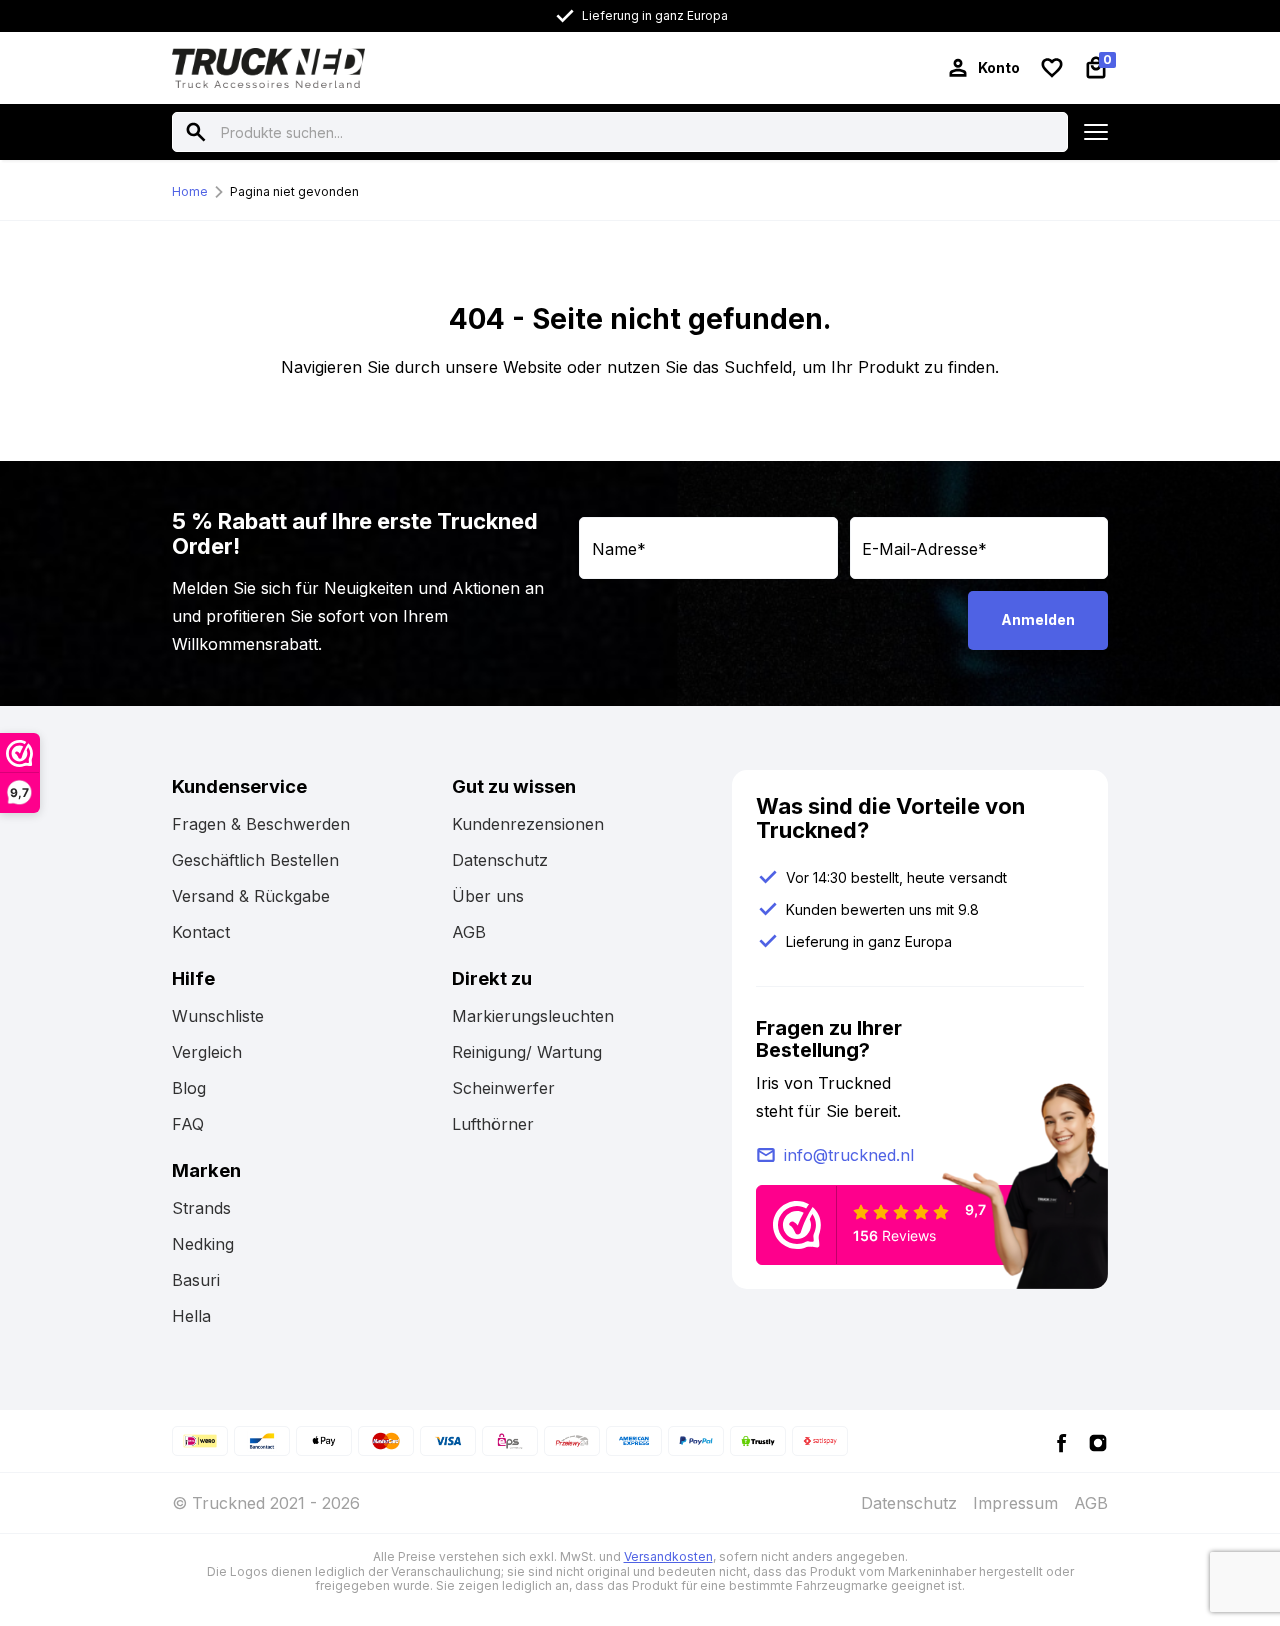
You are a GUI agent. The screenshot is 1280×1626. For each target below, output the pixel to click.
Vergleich (207, 1052)
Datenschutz (500, 860)
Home (190, 191)
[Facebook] (1062, 1442)
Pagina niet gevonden (294, 191)
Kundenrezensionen (528, 824)
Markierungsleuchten (533, 1016)
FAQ (188, 1124)
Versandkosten (668, 1556)
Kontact (201, 932)
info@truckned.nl (849, 1155)
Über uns (488, 896)
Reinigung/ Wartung (527, 1052)
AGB (469, 932)
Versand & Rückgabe (251, 896)
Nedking (203, 1244)
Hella (191, 1316)
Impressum (1015, 1503)
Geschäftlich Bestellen (255, 860)
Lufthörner (493, 1124)
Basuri (196, 1280)
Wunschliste (218, 1016)
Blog (189, 1088)
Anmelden (1038, 619)
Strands (201, 1208)
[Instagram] (1098, 1442)
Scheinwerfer (503, 1088)
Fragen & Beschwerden (261, 824)
